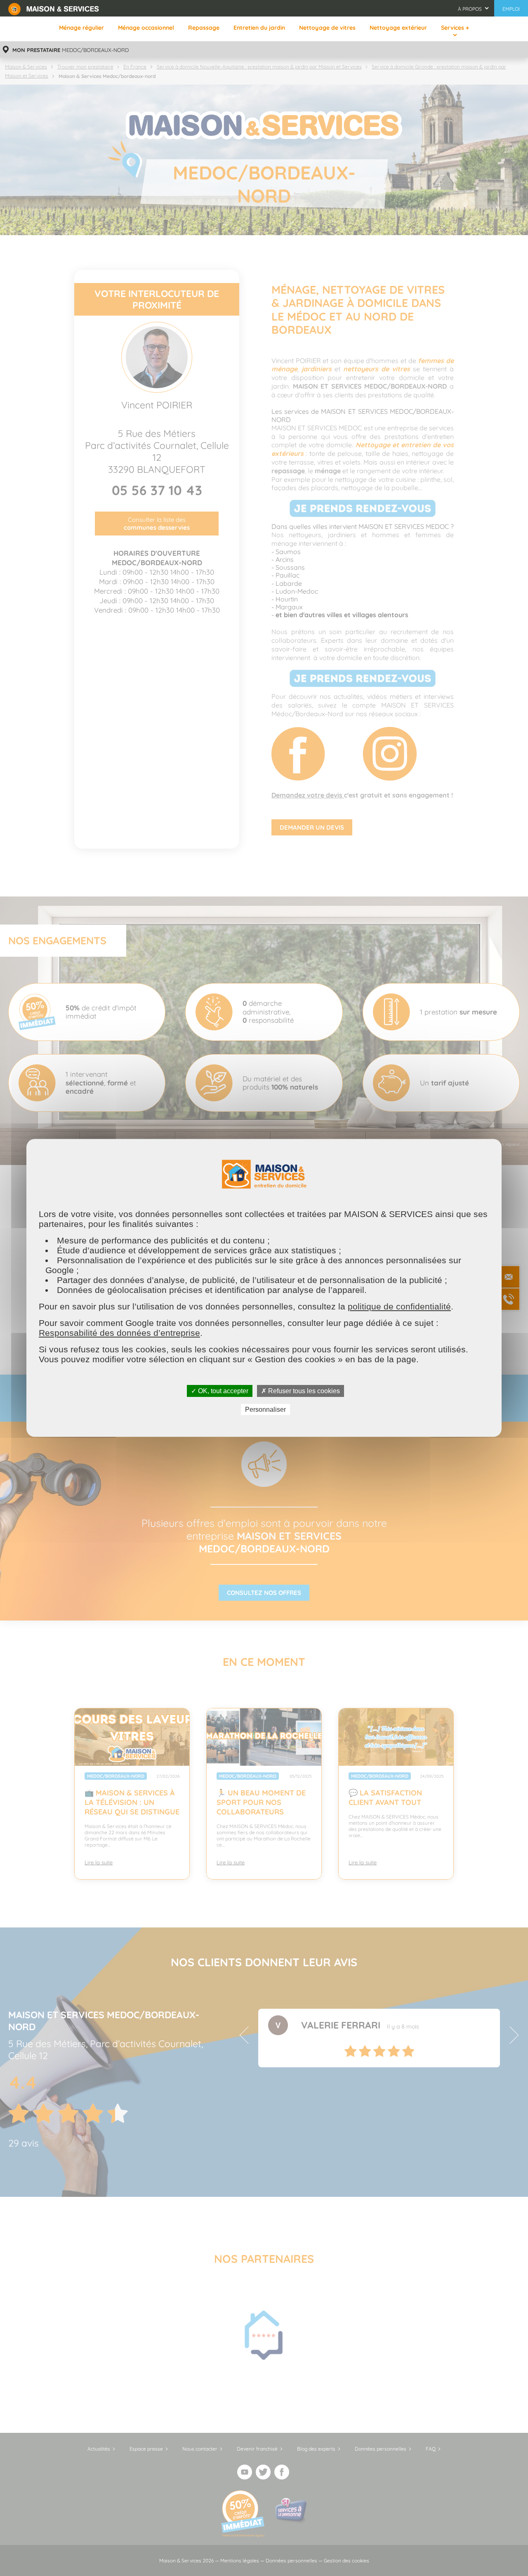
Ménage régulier (81, 28)
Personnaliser (265, 1409)
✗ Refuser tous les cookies (301, 1391)
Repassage (204, 28)
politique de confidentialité (399, 1306)
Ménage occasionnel (146, 28)
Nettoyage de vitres (327, 28)
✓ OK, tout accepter (220, 1391)
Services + (455, 28)
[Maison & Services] (54, 8)
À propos (470, 9)
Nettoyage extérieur (398, 28)
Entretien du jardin (259, 28)
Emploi (511, 9)
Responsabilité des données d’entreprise (119, 1333)
